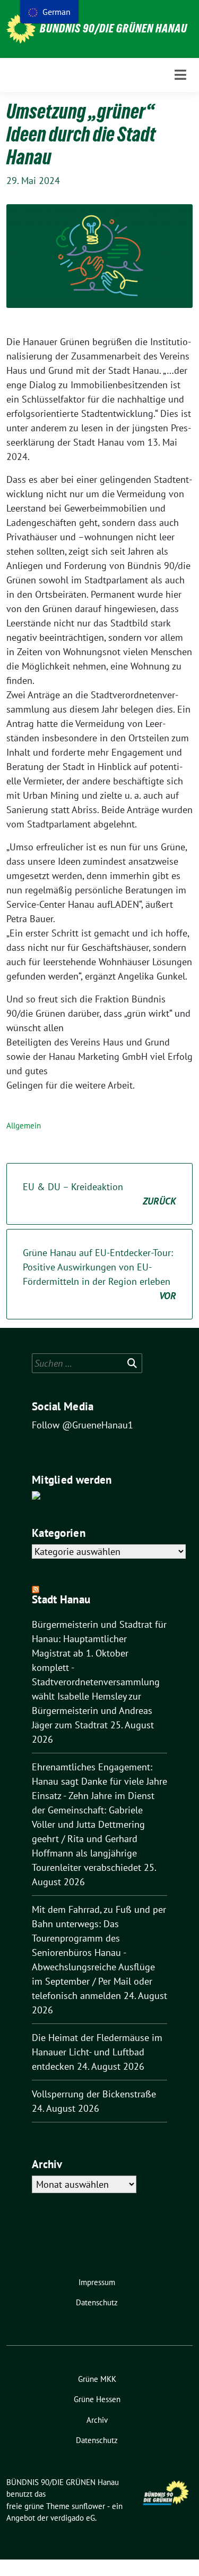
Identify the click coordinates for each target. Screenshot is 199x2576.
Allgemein (24, 1126)
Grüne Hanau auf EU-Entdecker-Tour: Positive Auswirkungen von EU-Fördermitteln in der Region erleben (99, 1274)
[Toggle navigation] (180, 75)
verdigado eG (73, 2518)
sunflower (88, 2506)
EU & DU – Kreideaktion (99, 1194)
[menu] (49, 12)
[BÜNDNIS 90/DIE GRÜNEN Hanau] (21, 29)
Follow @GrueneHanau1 (83, 1425)
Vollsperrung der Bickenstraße (94, 2094)
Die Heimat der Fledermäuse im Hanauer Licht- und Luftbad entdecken (97, 2052)
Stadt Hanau (61, 1599)
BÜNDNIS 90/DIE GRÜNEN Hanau (114, 28)
